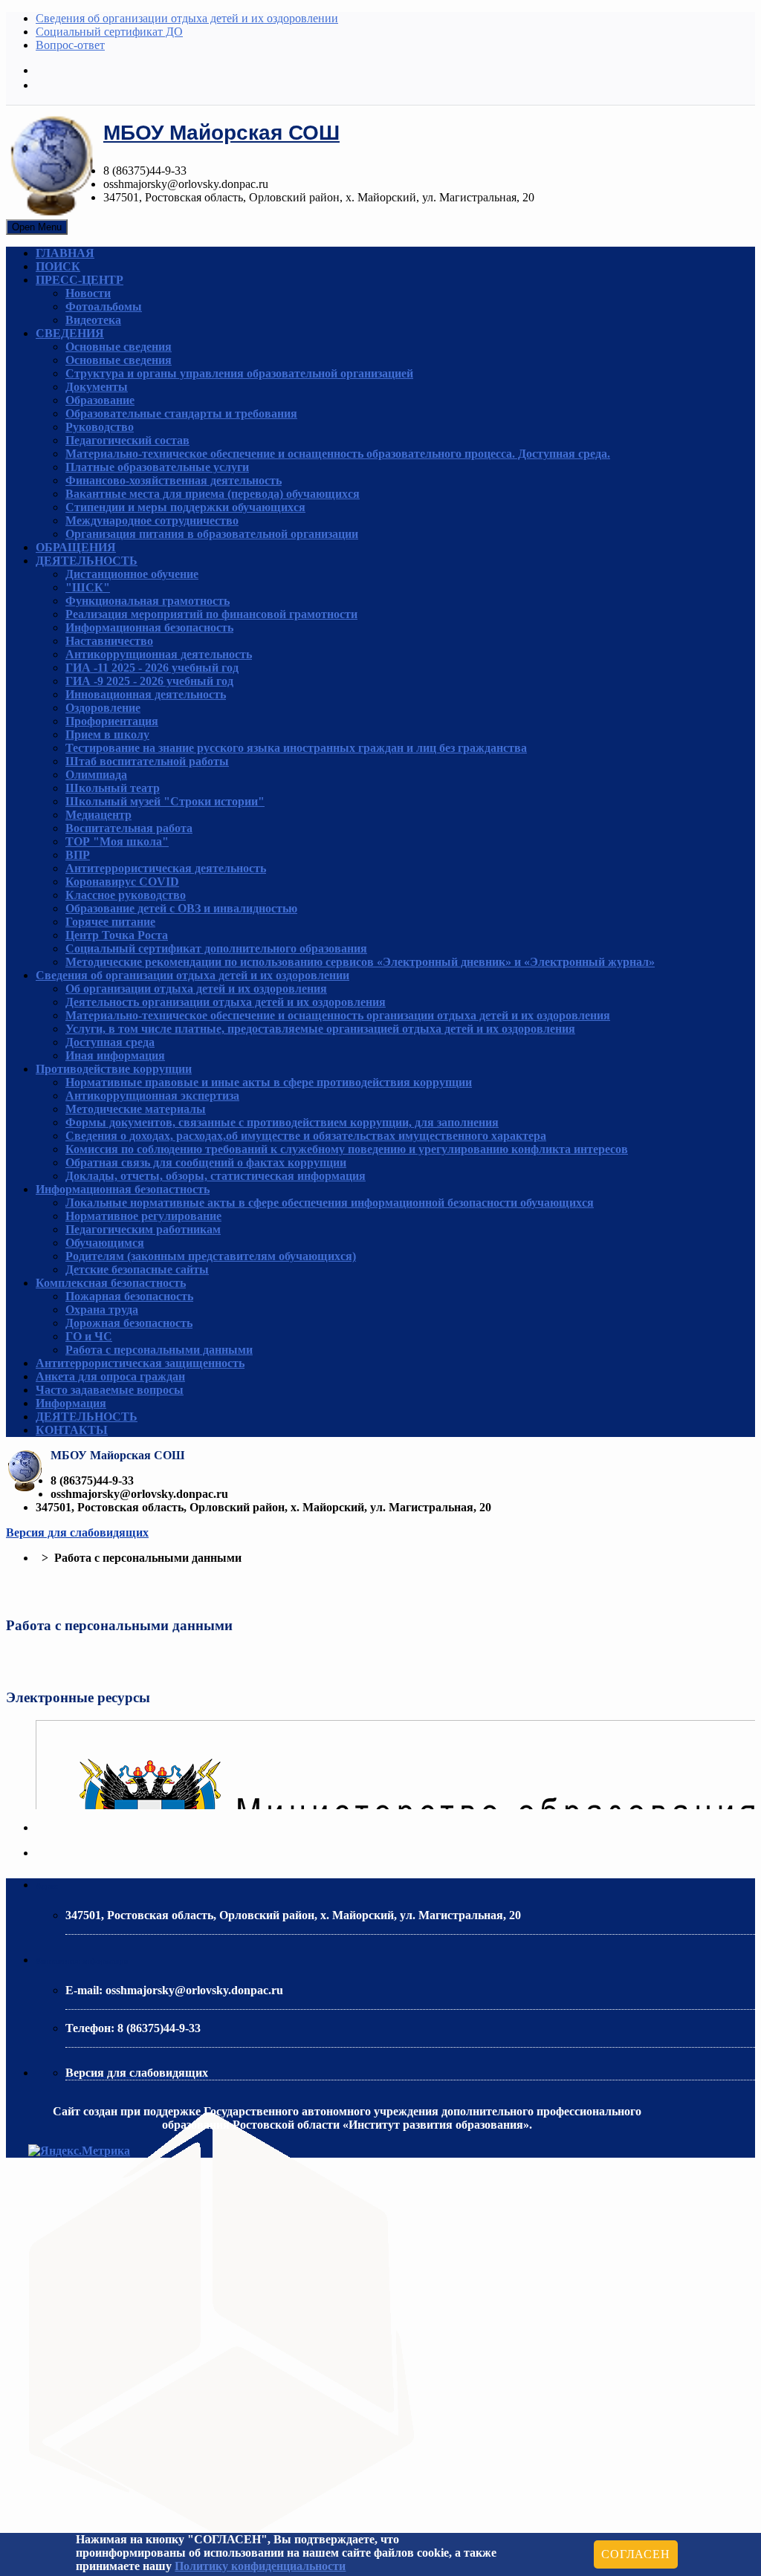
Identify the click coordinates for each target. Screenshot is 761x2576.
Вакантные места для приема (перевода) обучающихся (213, 494)
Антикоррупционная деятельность (159, 654)
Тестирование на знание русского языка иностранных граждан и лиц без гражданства (296, 748)
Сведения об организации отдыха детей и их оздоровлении (187, 18)
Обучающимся (105, 1243)
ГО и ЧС (89, 1336)
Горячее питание (110, 922)
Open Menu (37, 227)
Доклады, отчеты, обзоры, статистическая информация (216, 1176)
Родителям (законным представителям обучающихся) (211, 1256)
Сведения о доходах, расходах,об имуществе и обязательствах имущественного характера (306, 1136)
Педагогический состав (127, 440)
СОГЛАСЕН (635, 2554)
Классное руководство (126, 895)
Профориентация (112, 721)
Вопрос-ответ (70, 45)
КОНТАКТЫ (72, 1430)
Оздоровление (103, 708)
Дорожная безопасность (129, 1323)
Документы (97, 387)
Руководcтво (100, 427)
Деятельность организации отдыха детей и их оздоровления (226, 1002)
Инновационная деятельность (146, 694)
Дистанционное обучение (132, 574)
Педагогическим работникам (143, 1229)
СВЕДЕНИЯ (70, 333)
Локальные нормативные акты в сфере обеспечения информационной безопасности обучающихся (330, 1203)
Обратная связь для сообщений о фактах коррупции (206, 1162)
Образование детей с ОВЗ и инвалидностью (181, 908)
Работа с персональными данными (159, 1350)
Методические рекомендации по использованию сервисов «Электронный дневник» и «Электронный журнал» (360, 962)
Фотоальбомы (104, 306)
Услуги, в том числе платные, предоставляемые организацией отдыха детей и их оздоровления (320, 1029)
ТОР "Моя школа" (117, 841)
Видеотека (93, 320)
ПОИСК (58, 266)
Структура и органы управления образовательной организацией (239, 373)
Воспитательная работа (129, 828)
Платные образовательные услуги (157, 467)
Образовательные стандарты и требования (181, 413)
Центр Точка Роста (117, 935)
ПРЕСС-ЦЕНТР (80, 280)
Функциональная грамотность (148, 601)
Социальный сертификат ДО (109, 32)
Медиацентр (98, 815)
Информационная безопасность (149, 627)
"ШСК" (88, 587)
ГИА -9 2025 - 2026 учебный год (149, 681)
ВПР (78, 855)
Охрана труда (102, 1310)
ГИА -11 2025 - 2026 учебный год (152, 668)
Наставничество (109, 641)
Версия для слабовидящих (77, 1532)
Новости (88, 293)
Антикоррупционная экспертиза (152, 1096)
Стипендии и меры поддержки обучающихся (185, 507)
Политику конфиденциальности (260, 2566)
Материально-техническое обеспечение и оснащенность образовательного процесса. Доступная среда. (338, 454)
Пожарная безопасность (129, 1296)
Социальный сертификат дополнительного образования (216, 948)
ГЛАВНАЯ (65, 253)
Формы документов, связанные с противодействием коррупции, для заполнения (282, 1122)
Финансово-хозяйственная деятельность (174, 480)
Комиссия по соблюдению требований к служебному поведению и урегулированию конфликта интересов (347, 1149)
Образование (100, 400)
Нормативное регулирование (143, 1216)
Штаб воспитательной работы (147, 761)
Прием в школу (107, 734)
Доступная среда (110, 1042)
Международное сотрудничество (152, 520)
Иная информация (115, 1055)
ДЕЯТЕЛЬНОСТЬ (87, 561)
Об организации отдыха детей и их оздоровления (196, 989)
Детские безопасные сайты (137, 1269)
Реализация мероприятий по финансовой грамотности (211, 614)
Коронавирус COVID (122, 882)
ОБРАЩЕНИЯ (76, 547)
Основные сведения (119, 347)
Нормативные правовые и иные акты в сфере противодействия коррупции (269, 1082)
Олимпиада (96, 775)
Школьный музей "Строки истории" (165, 801)
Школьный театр (113, 788)
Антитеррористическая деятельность (166, 868)
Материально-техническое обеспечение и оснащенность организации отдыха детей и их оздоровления (338, 1015)
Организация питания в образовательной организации (212, 534)
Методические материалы (136, 1109)
